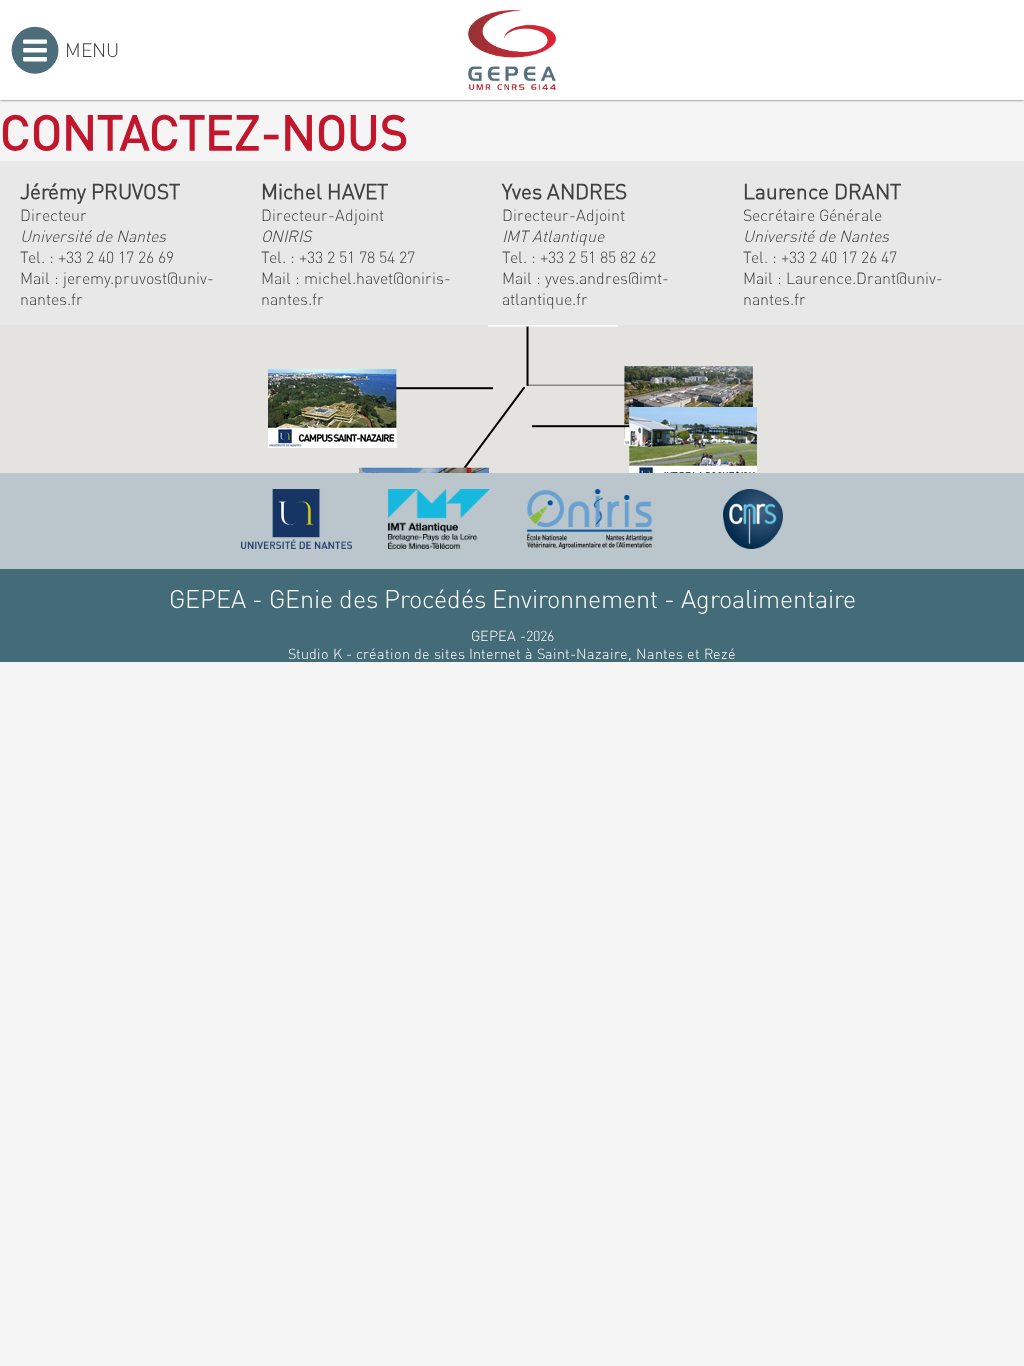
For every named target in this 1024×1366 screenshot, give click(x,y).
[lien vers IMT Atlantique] (438, 519)
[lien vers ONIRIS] (590, 519)
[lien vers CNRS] (753, 519)
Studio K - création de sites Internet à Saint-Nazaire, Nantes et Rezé (512, 653)
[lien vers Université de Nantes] (297, 519)
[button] (380, 408)
